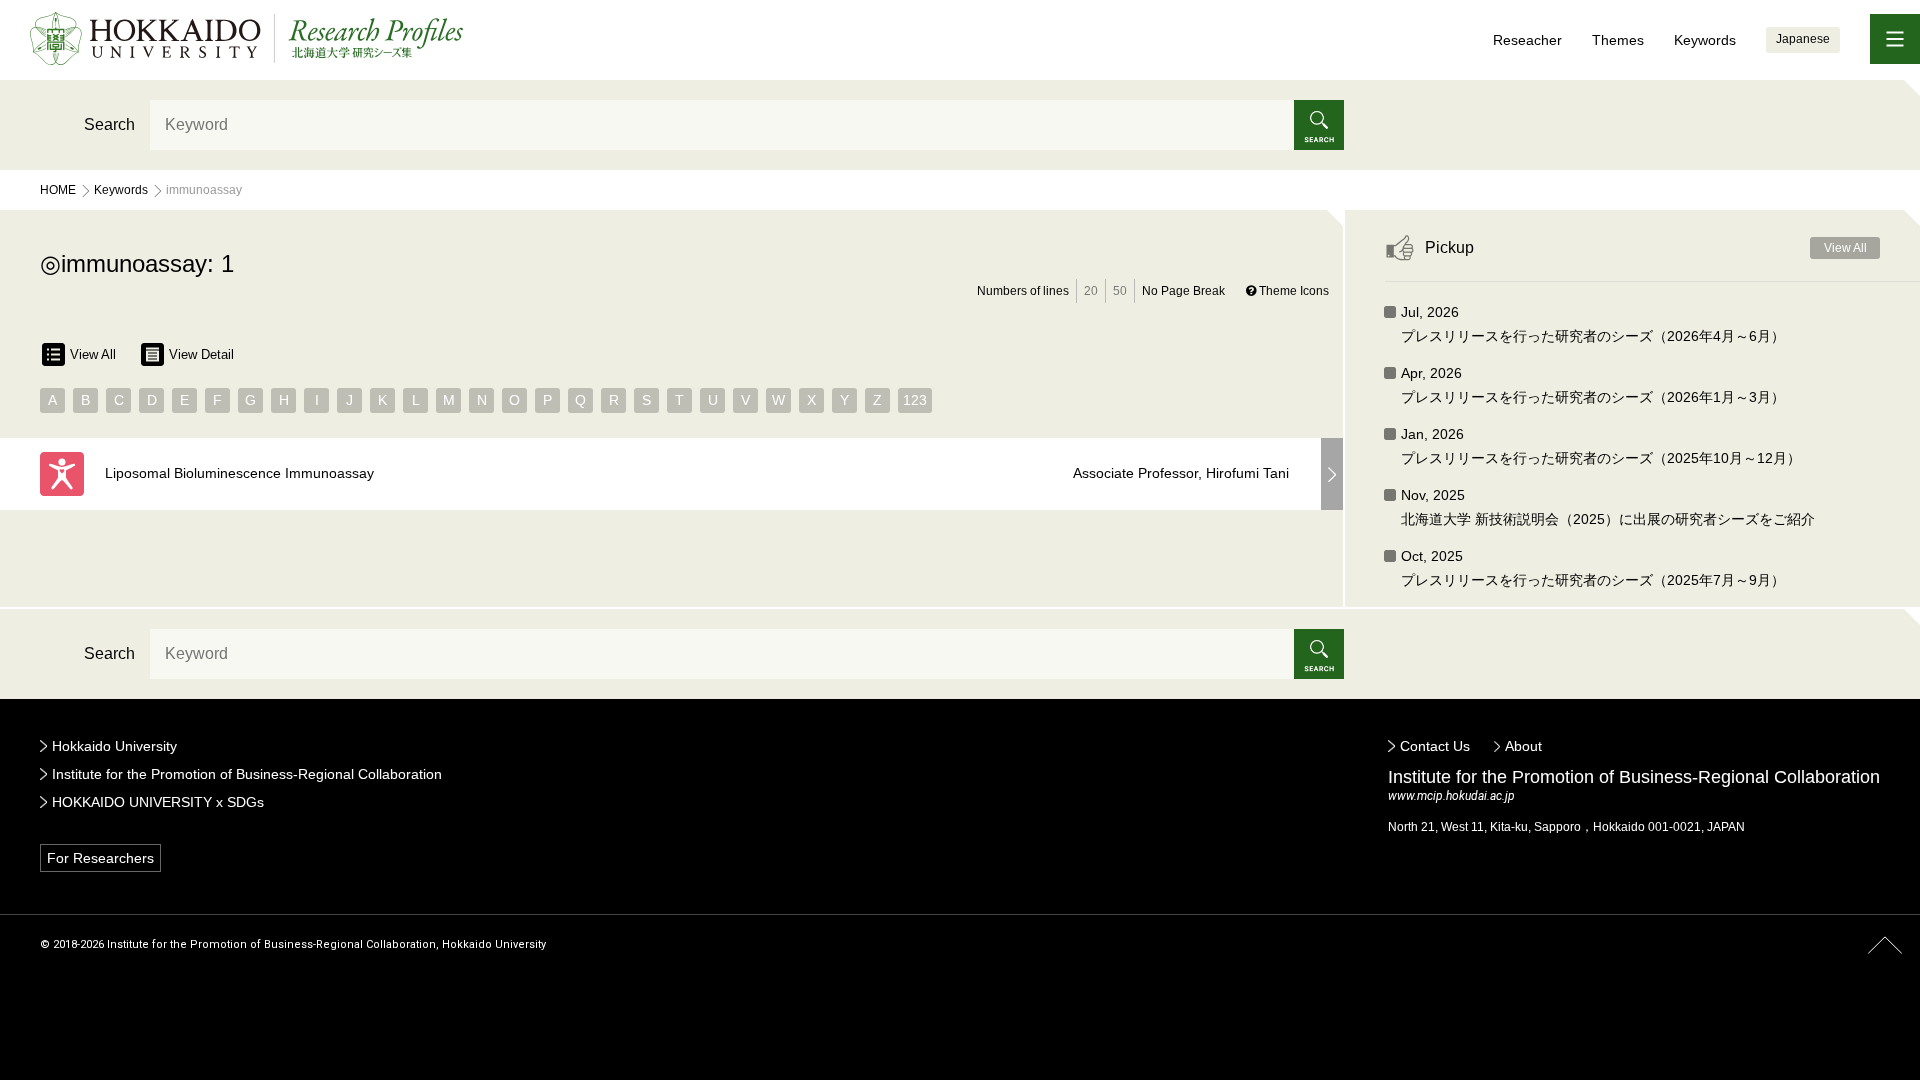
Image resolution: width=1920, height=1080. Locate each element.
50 (1120, 291)
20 (1091, 291)
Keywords (1705, 40)
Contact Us (1435, 746)
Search (109, 124)
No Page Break (1183, 291)
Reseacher (1527, 40)
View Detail (201, 354)
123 (915, 400)
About (1523, 746)
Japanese (1803, 39)
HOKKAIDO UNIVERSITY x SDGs (158, 802)
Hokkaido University (114, 746)
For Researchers (100, 858)
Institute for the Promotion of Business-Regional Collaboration (247, 774)
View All (93, 354)
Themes (1618, 40)
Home (58, 190)
